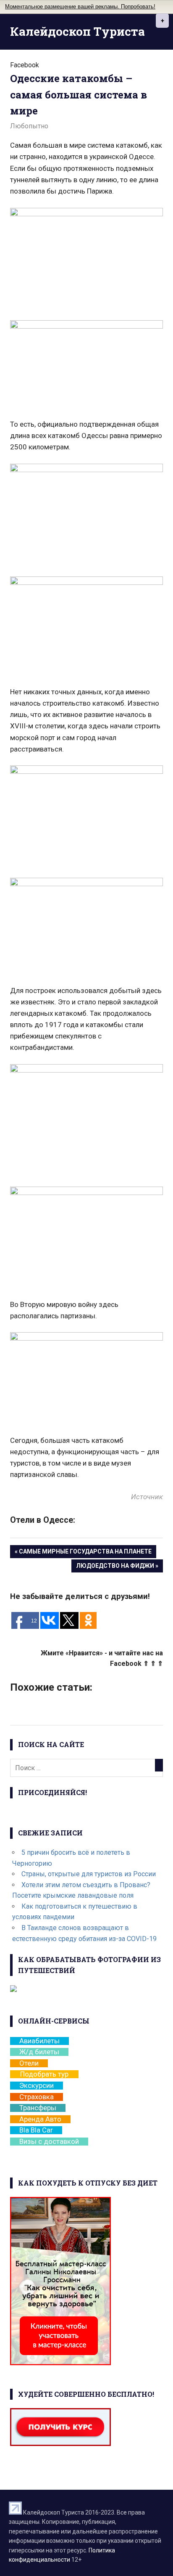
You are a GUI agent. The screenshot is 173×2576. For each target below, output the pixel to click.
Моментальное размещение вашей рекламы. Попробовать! (80, 7)
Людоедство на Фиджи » (117, 1566)
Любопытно (29, 126)
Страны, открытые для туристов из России (89, 1874)
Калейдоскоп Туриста (77, 31)
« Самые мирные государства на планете (83, 1551)
